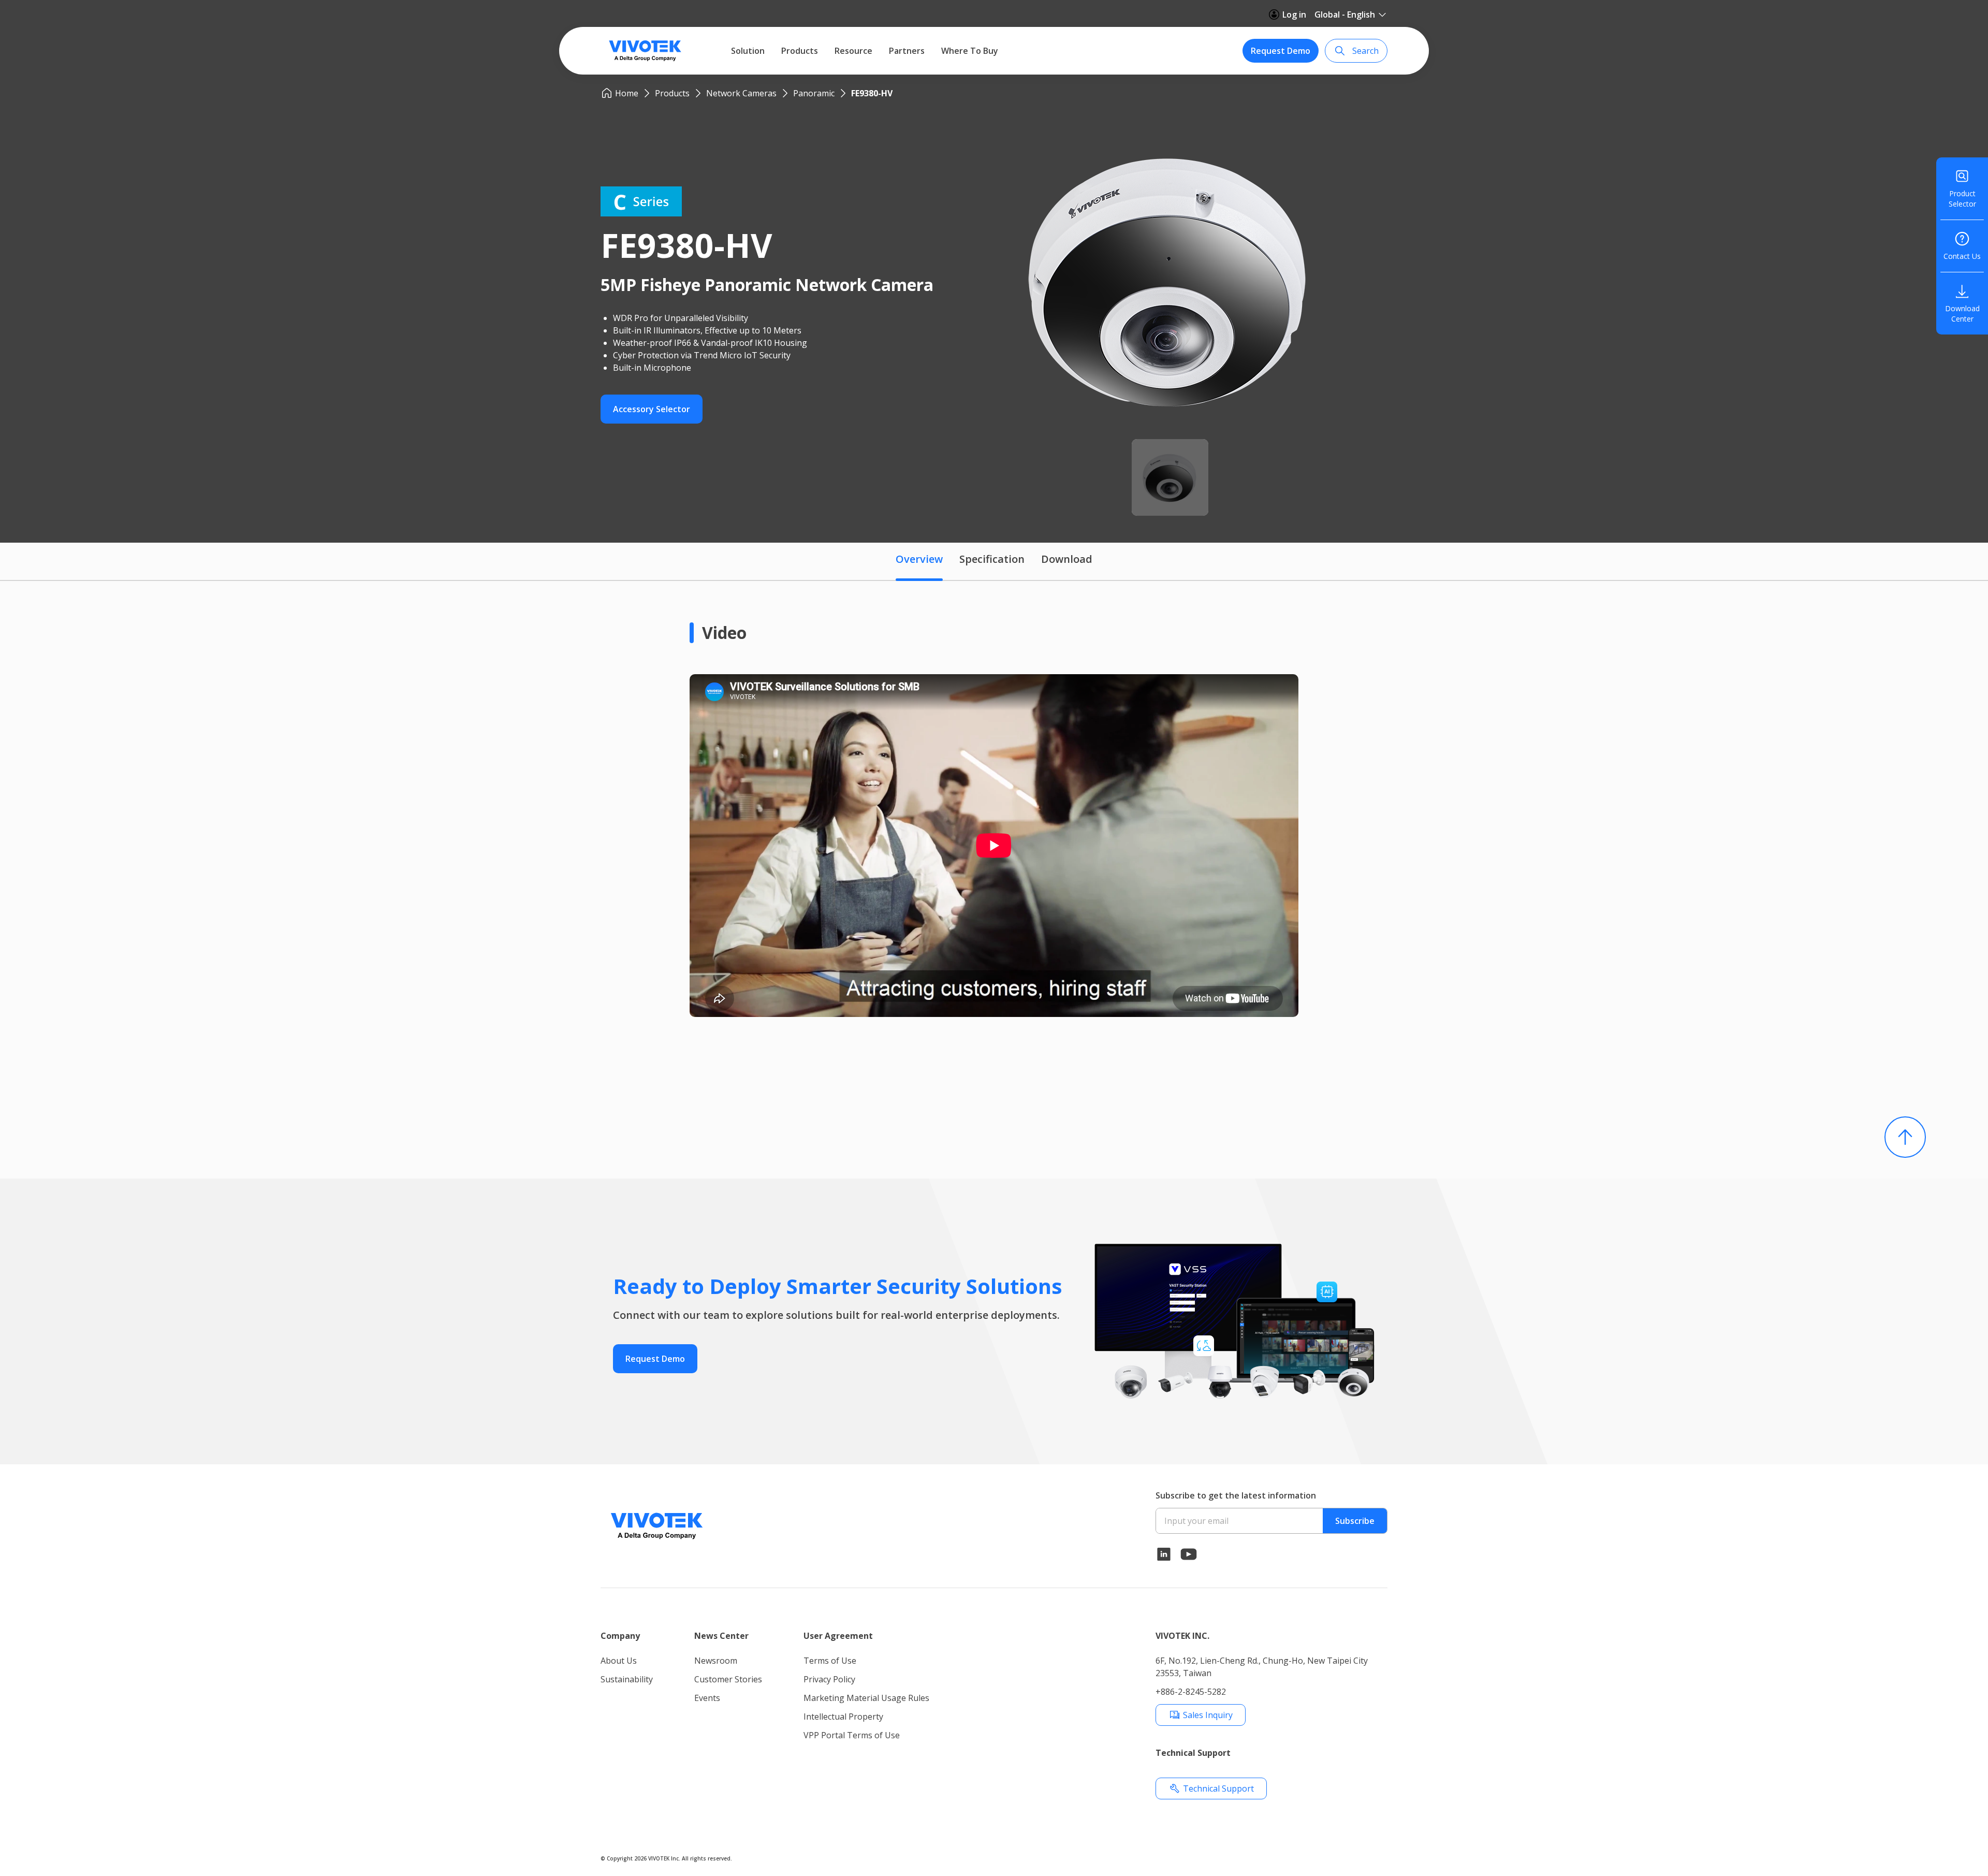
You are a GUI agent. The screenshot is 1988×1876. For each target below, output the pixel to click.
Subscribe (1355, 1521)
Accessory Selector (652, 409)
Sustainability (627, 1679)
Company (620, 1636)
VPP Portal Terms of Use (852, 1735)
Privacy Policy (829, 1679)
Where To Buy (970, 51)
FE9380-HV (872, 93)
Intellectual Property (843, 1717)
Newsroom (716, 1661)
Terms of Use (830, 1661)
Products (800, 51)
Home (627, 93)
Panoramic (814, 93)
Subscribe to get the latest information (1236, 1495)
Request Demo (1281, 51)
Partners (907, 51)
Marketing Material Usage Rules (866, 1698)
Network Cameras (741, 93)
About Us (619, 1661)
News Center (721, 1636)
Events (707, 1698)
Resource (853, 51)
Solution (748, 51)
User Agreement (838, 1636)
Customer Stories (728, 1679)
